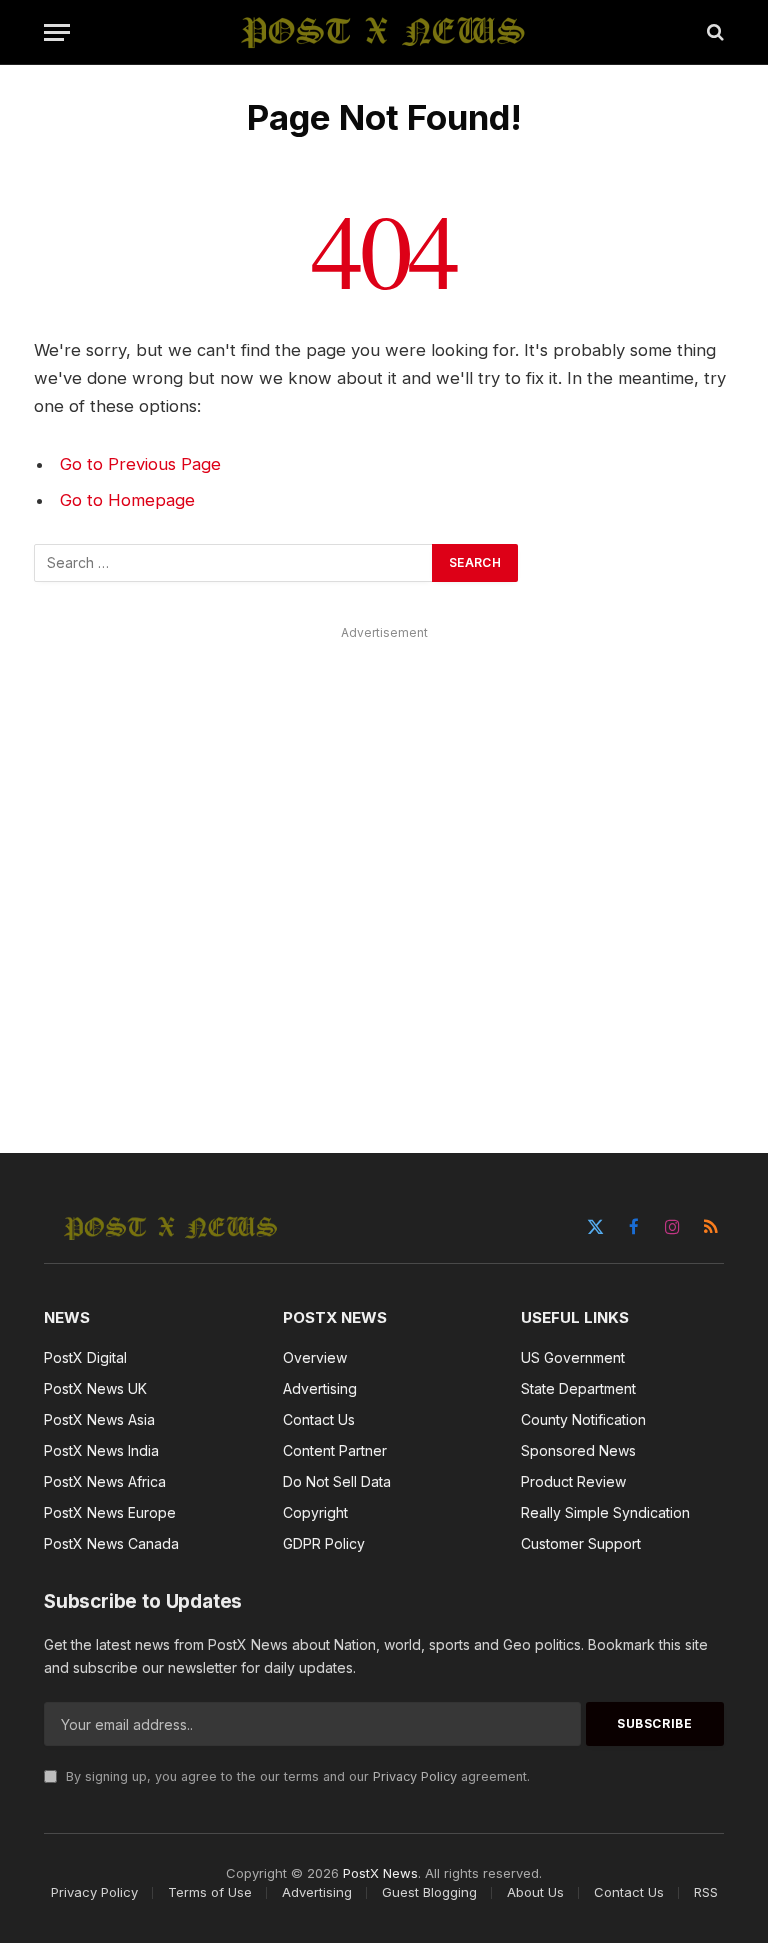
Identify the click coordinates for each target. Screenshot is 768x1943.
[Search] (713, 32)
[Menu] (57, 32)
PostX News (380, 1873)
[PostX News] (384, 32)
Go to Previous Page (140, 464)
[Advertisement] (384, 867)
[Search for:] (234, 563)
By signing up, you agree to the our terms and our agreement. (296, 1776)
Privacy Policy (415, 1776)
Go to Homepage (127, 500)
